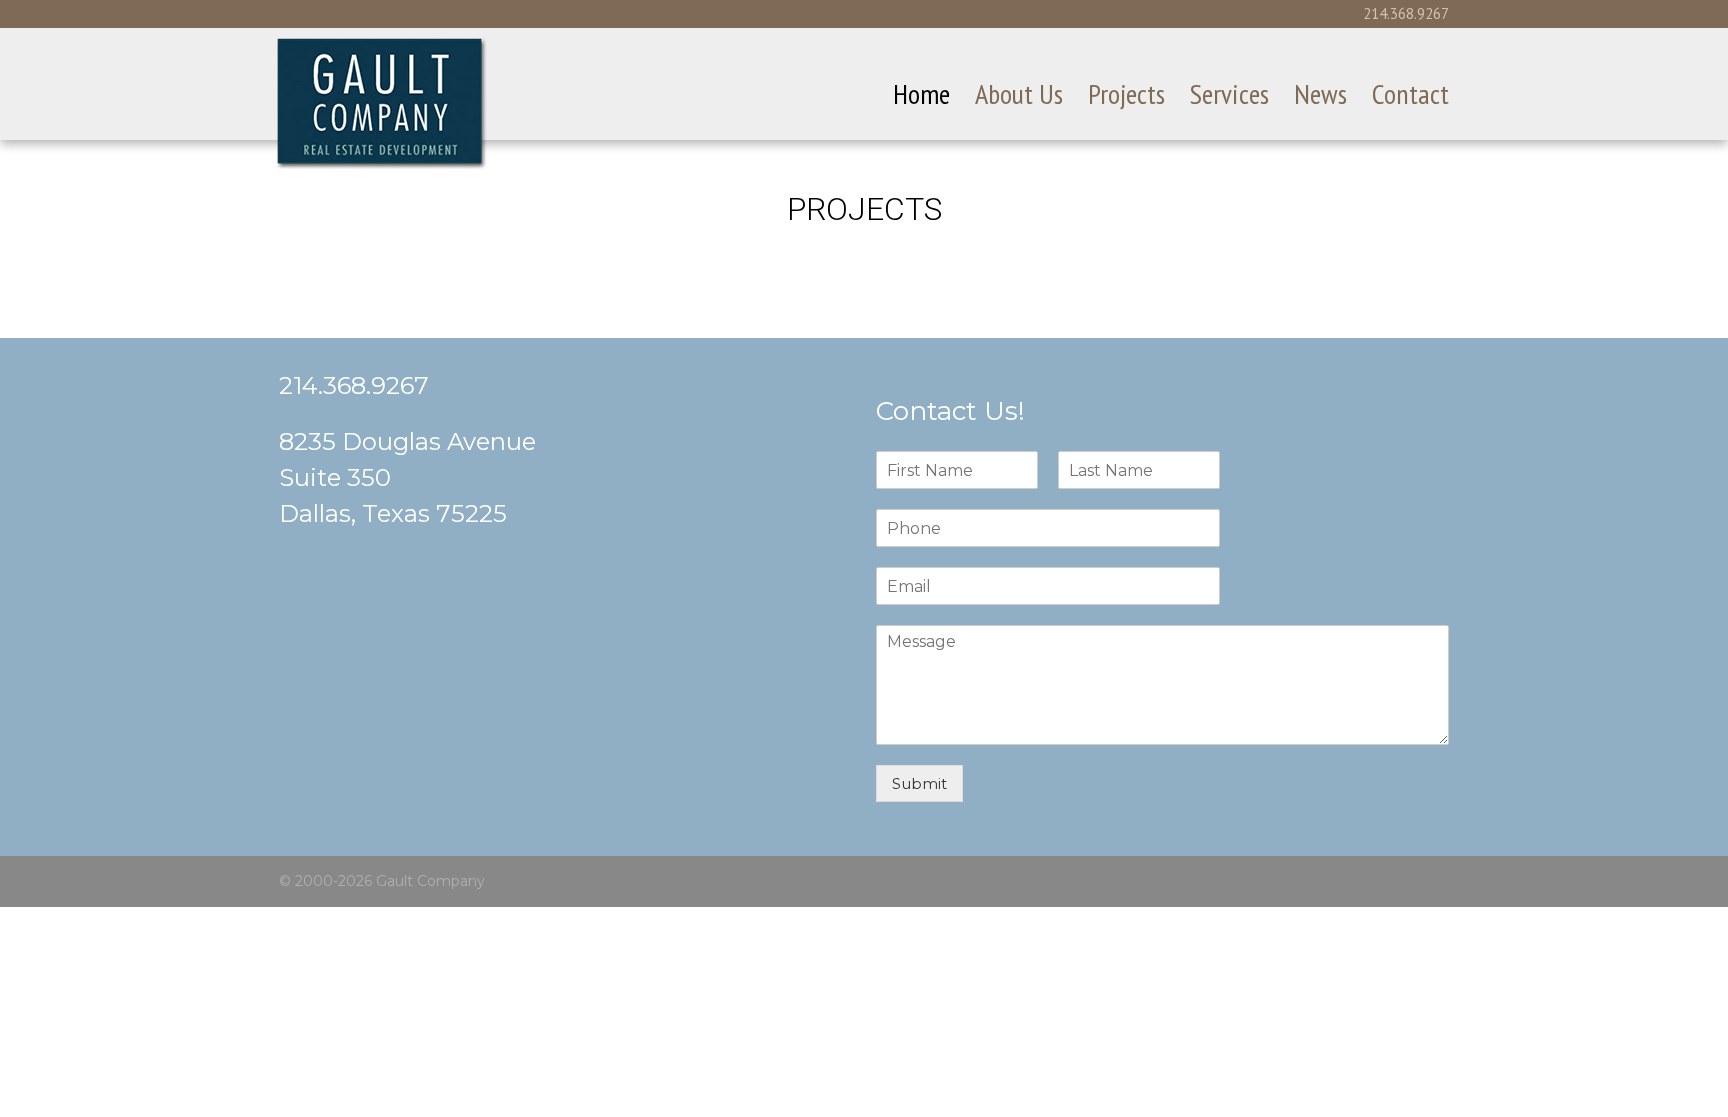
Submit (919, 783)
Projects (1126, 93)
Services (1229, 93)
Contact (1410, 93)
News (1320, 93)
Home (921, 93)
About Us (1019, 93)
